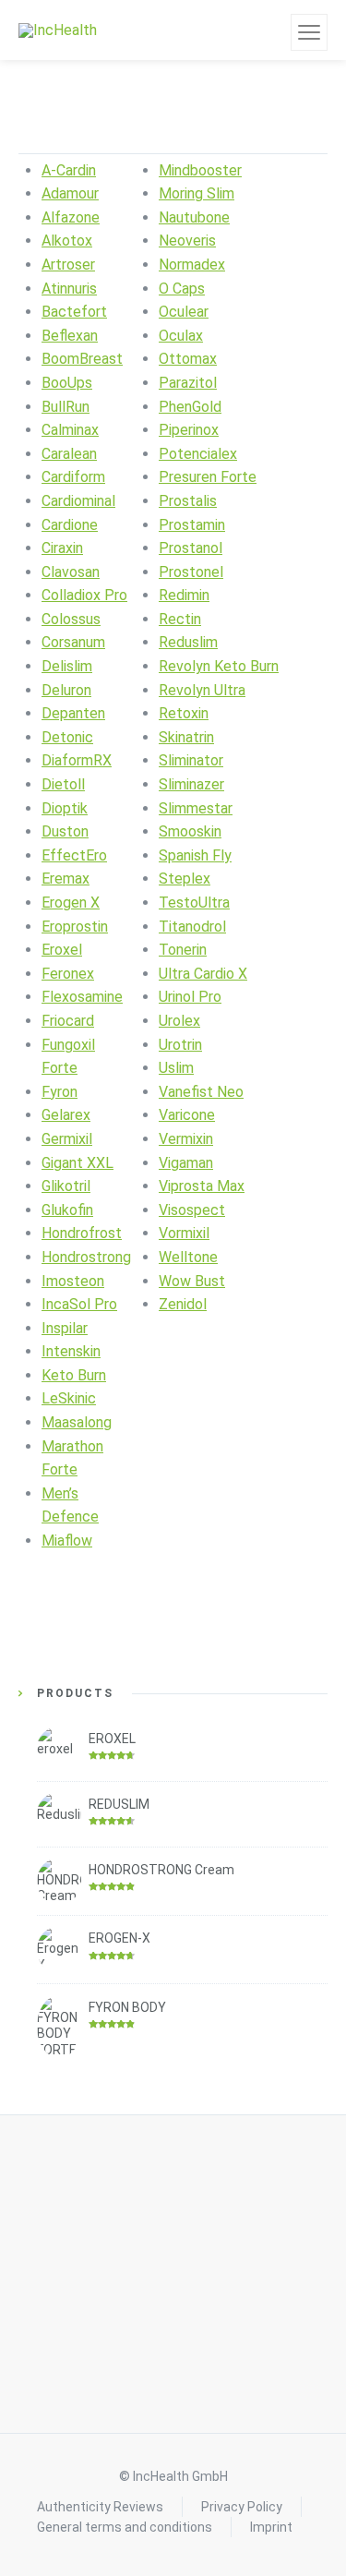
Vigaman (186, 1163)
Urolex (179, 1021)
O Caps (182, 289)
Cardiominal (78, 501)
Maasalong (77, 1422)
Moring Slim (197, 193)
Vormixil (184, 1233)
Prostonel (191, 572)
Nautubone (194, 217)
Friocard (68, 1021)
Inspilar (65, 1328)
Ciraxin (62, 548)
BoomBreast (82, 359)
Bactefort (74, 312)
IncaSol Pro (79, 1304)
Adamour (70, 193)
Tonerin (183, 950)
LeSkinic (69, 1398)
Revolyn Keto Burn (219, 666)
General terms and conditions (125, 2527)
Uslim (176, 1068)
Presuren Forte (208, 477)
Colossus (71, 619)
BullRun (66, 407)
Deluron (66, 690)
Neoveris (187, 241)
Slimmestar (196, 808)
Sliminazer (191, 784)
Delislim (67, 666)
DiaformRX (77, 760)
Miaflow (67, 1541)
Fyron (60, 1092)
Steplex (185, 879)
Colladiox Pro (84, 595)
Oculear (184, 312)
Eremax (66, 879)
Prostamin (192, 525)
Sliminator (191, 760)
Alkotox (67, 241)
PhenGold (190, 407)
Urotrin (180, 1045)
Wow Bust (192, 1281)
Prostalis (188, 501)
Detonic (67, 737)
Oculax (181, 336)
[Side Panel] (309, 32)
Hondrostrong (86, 1257)
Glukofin (67, 1210)
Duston (65, 831)
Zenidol (183, 1304)
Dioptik (65, 808)
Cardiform (73, 477)
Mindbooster (200, 170)
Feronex (68, 974)
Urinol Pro (190, 997)
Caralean (69, 454)
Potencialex (198, 454)
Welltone (188, 1257)
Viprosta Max (202, 1186)
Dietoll (63, 784)
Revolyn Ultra (202, 690)
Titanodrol (192, 927)
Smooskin (190, 831)
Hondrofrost (82, 1233)
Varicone (187, 1115)
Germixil (67, 1139)
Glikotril (66, 1186)
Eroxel (62, 950)
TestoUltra (194, 903)
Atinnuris (69, 289)
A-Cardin (69, 170)
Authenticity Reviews (100, 2507)
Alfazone (71, 217)
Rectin (180, 619)
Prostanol (191, 548)
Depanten (73, 713)
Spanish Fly (195, 855)
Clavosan (71, 572)
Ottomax (188, 359)
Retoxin (184, 713)
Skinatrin (186, 737)
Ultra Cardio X (203, 974)
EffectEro (74, 855)
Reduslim (188, 642)
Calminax (70, 430)
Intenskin (71, 1351)
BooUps (67, 383)
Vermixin (186, 1139)
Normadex (192, 265)
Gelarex (66, 1115)
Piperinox (189, 430)
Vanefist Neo (201, 1092)
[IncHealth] (58, 30)
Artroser (68, 265)
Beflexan (70, 336)
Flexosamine (82, 997)
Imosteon (73, 1281)
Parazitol (188, 383)
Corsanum (73, 642)
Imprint (271, 2527)
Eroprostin (75, 927)
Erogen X (71, 903)
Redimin (184, 595)
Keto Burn (74, 1375)
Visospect (192, 1210)
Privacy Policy (242, 2507)
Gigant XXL (78, 1163)
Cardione (70, 525)
